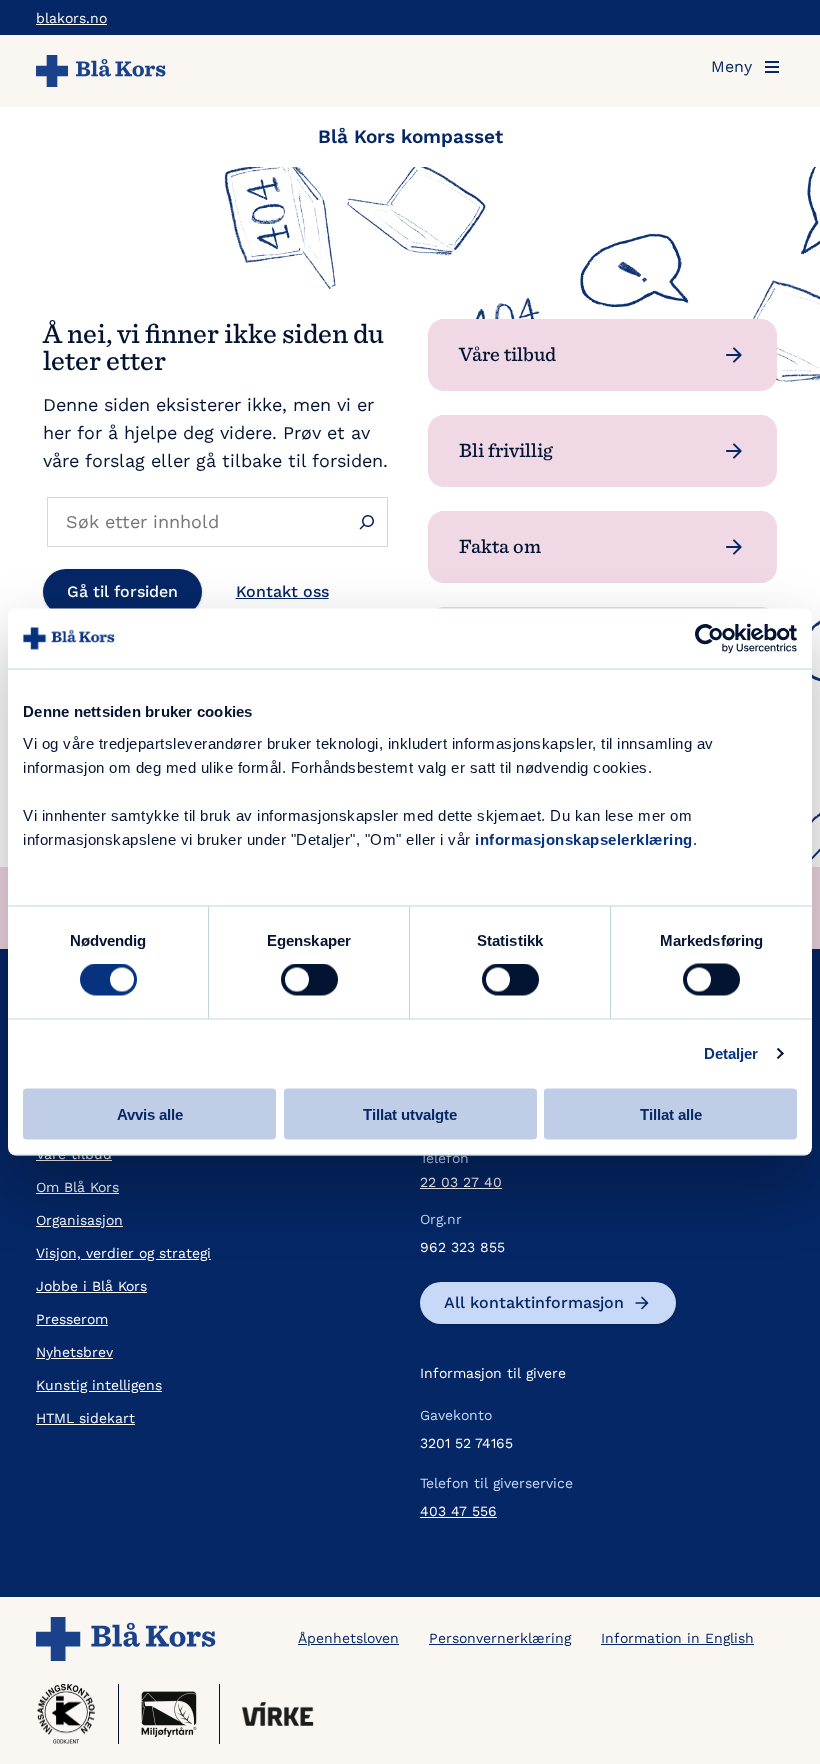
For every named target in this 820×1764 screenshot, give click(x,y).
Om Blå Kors (77, 1187)
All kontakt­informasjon (534, 1302)
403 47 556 (458, 1511)
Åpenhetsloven (348, 1638)
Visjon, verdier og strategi (123, 1253)
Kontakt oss (282, 591)
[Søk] (366, 521)
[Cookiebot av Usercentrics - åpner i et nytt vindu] (709, 639)
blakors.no (71, 18)
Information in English (677, 1638)
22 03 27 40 (461, 1182)
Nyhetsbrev (74, 1352)
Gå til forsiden (122, 591)
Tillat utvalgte (410, 1113)
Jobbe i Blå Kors (91, 1286)
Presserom (72, 1319)
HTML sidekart (85, 1418)
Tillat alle (671, 1113)
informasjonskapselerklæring (584, 838)
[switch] (309, 980)
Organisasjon (79, 1220)
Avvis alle (150, 1113)
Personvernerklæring (500, 1638)
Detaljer (731, 1053)
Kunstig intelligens (99, 1385)
